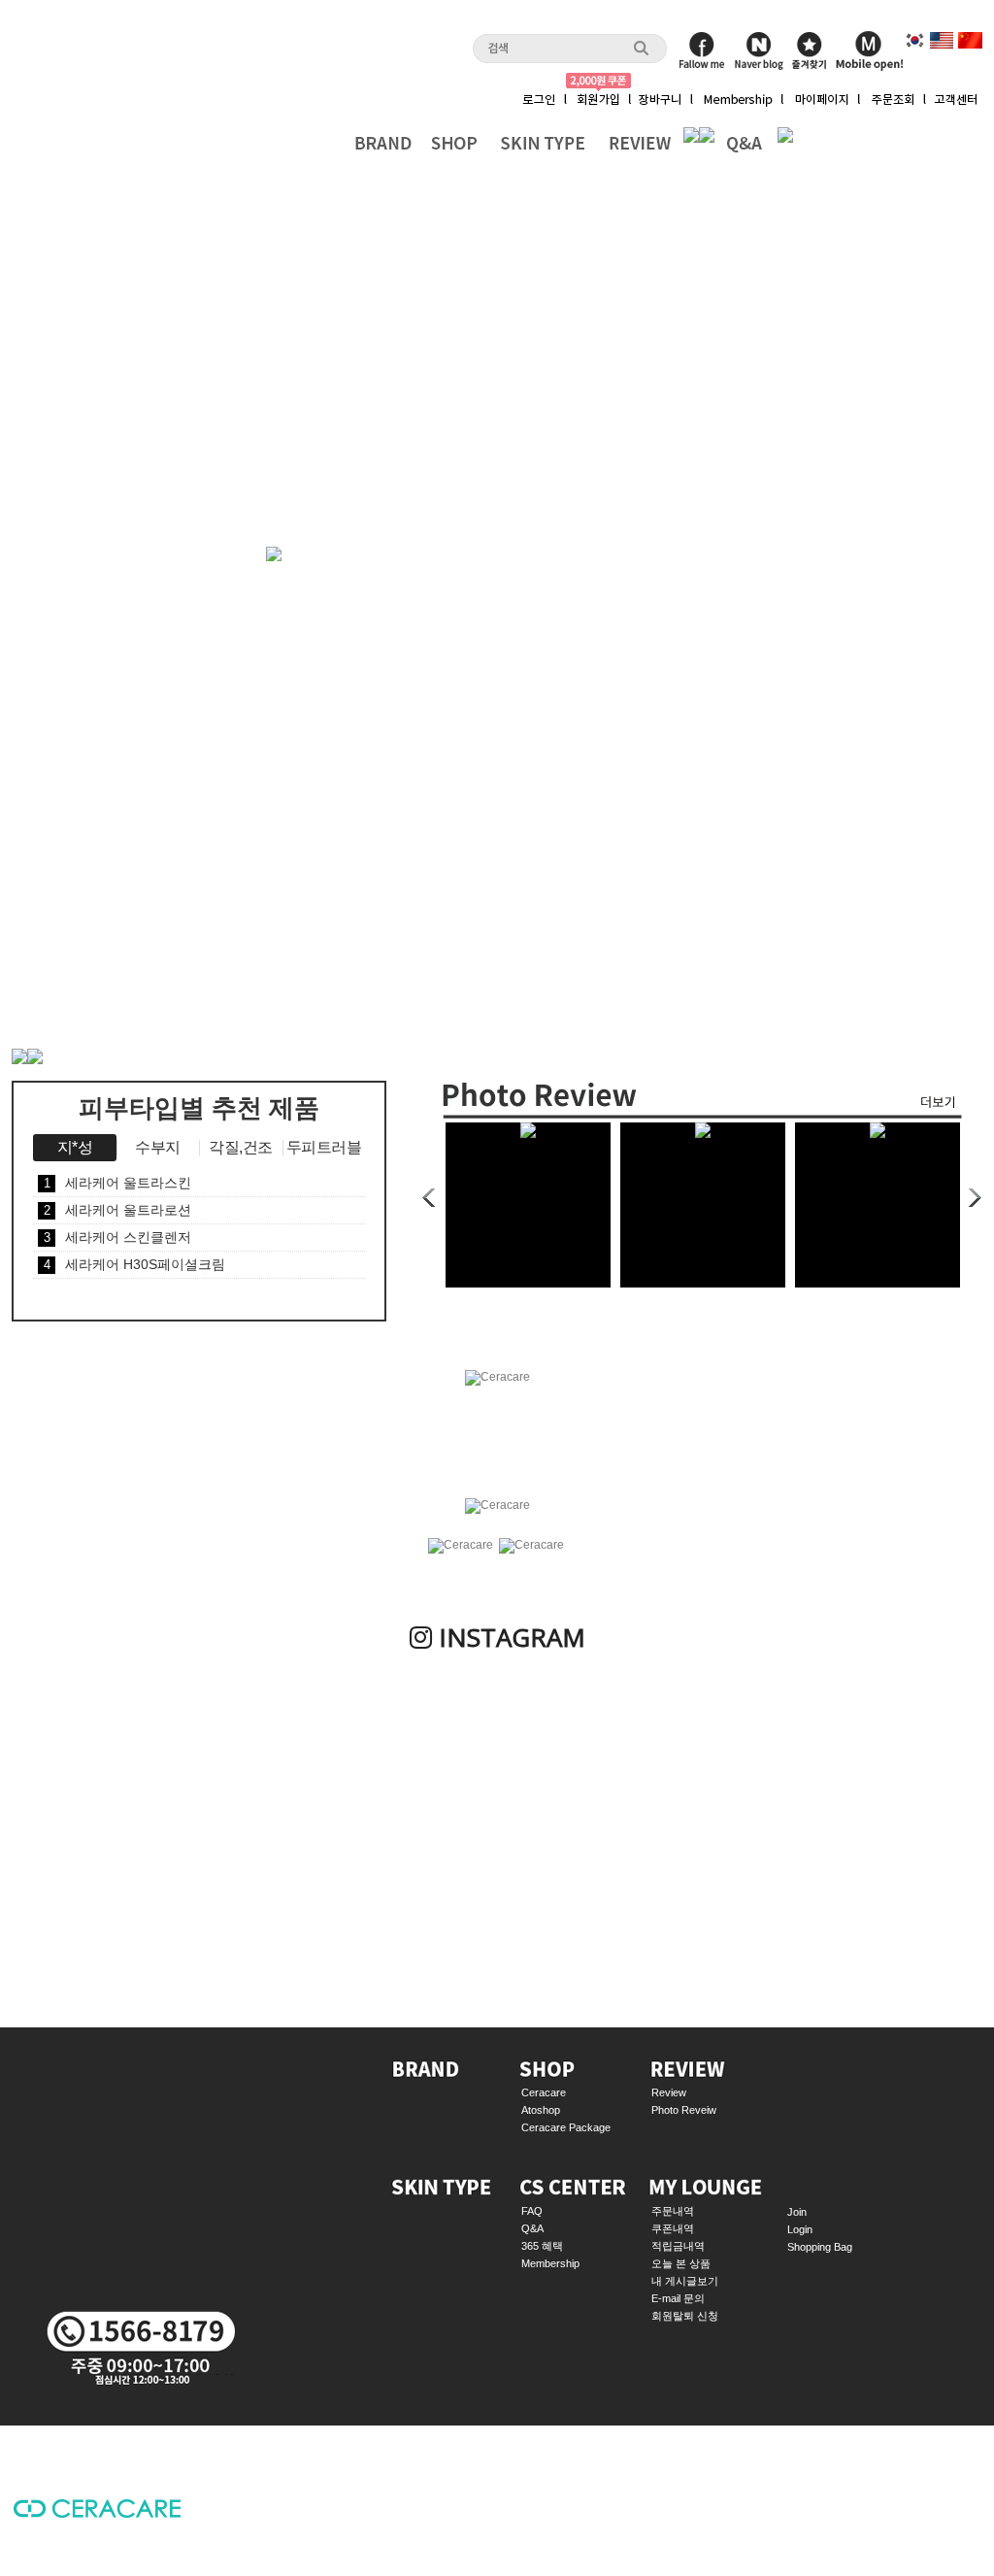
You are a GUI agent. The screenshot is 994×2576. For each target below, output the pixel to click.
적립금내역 (678, 2246)
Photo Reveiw (684, 2110)
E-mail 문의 (678, 2298)
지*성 (75, 1147)
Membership (550, 2263)
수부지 (158, 1147)
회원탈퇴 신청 (685, 2316)
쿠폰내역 (673, 2228)
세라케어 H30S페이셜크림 (135, 1264)
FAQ (532, 2211)
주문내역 (673, 2211)
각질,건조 (241, 1147)
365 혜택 (542, 2246)
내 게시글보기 (685, 2281)
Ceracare (544, 2092)
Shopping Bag (820, 2247)
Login (800, 2229)
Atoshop (541, 2110)
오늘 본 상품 (681, 2263)
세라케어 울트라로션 (118, 1210)
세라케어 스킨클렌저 (118, 1237)
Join (797, 2212)
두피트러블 (324, 1147)
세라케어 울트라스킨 (118, 1183)
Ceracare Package (566, 2127)
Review (669, 2092)
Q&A (532, 2228)
